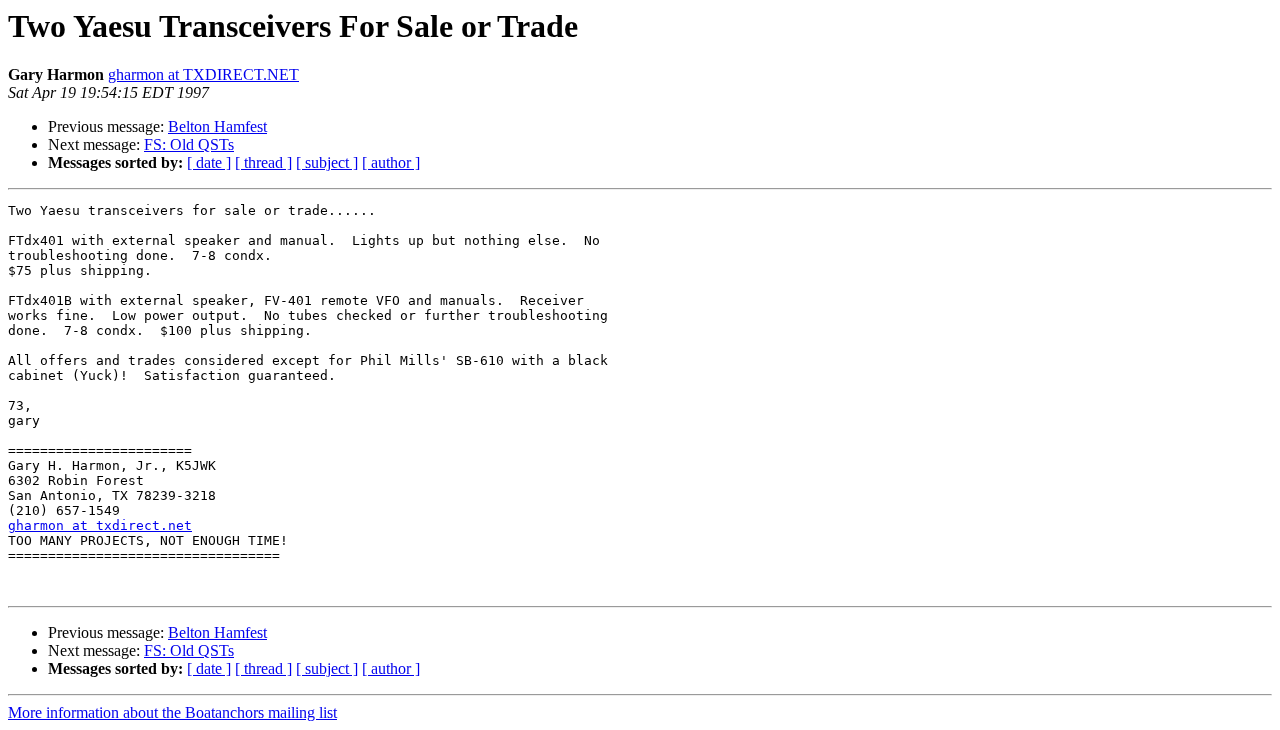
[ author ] (391, 162)
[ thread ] (263, 162)
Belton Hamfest (217, 126)
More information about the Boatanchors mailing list (172, 712)
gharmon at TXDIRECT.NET (203, 74)
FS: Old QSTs (189, 144)
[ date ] (209, 162)
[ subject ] (327, 162)
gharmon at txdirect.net (100, 525)
